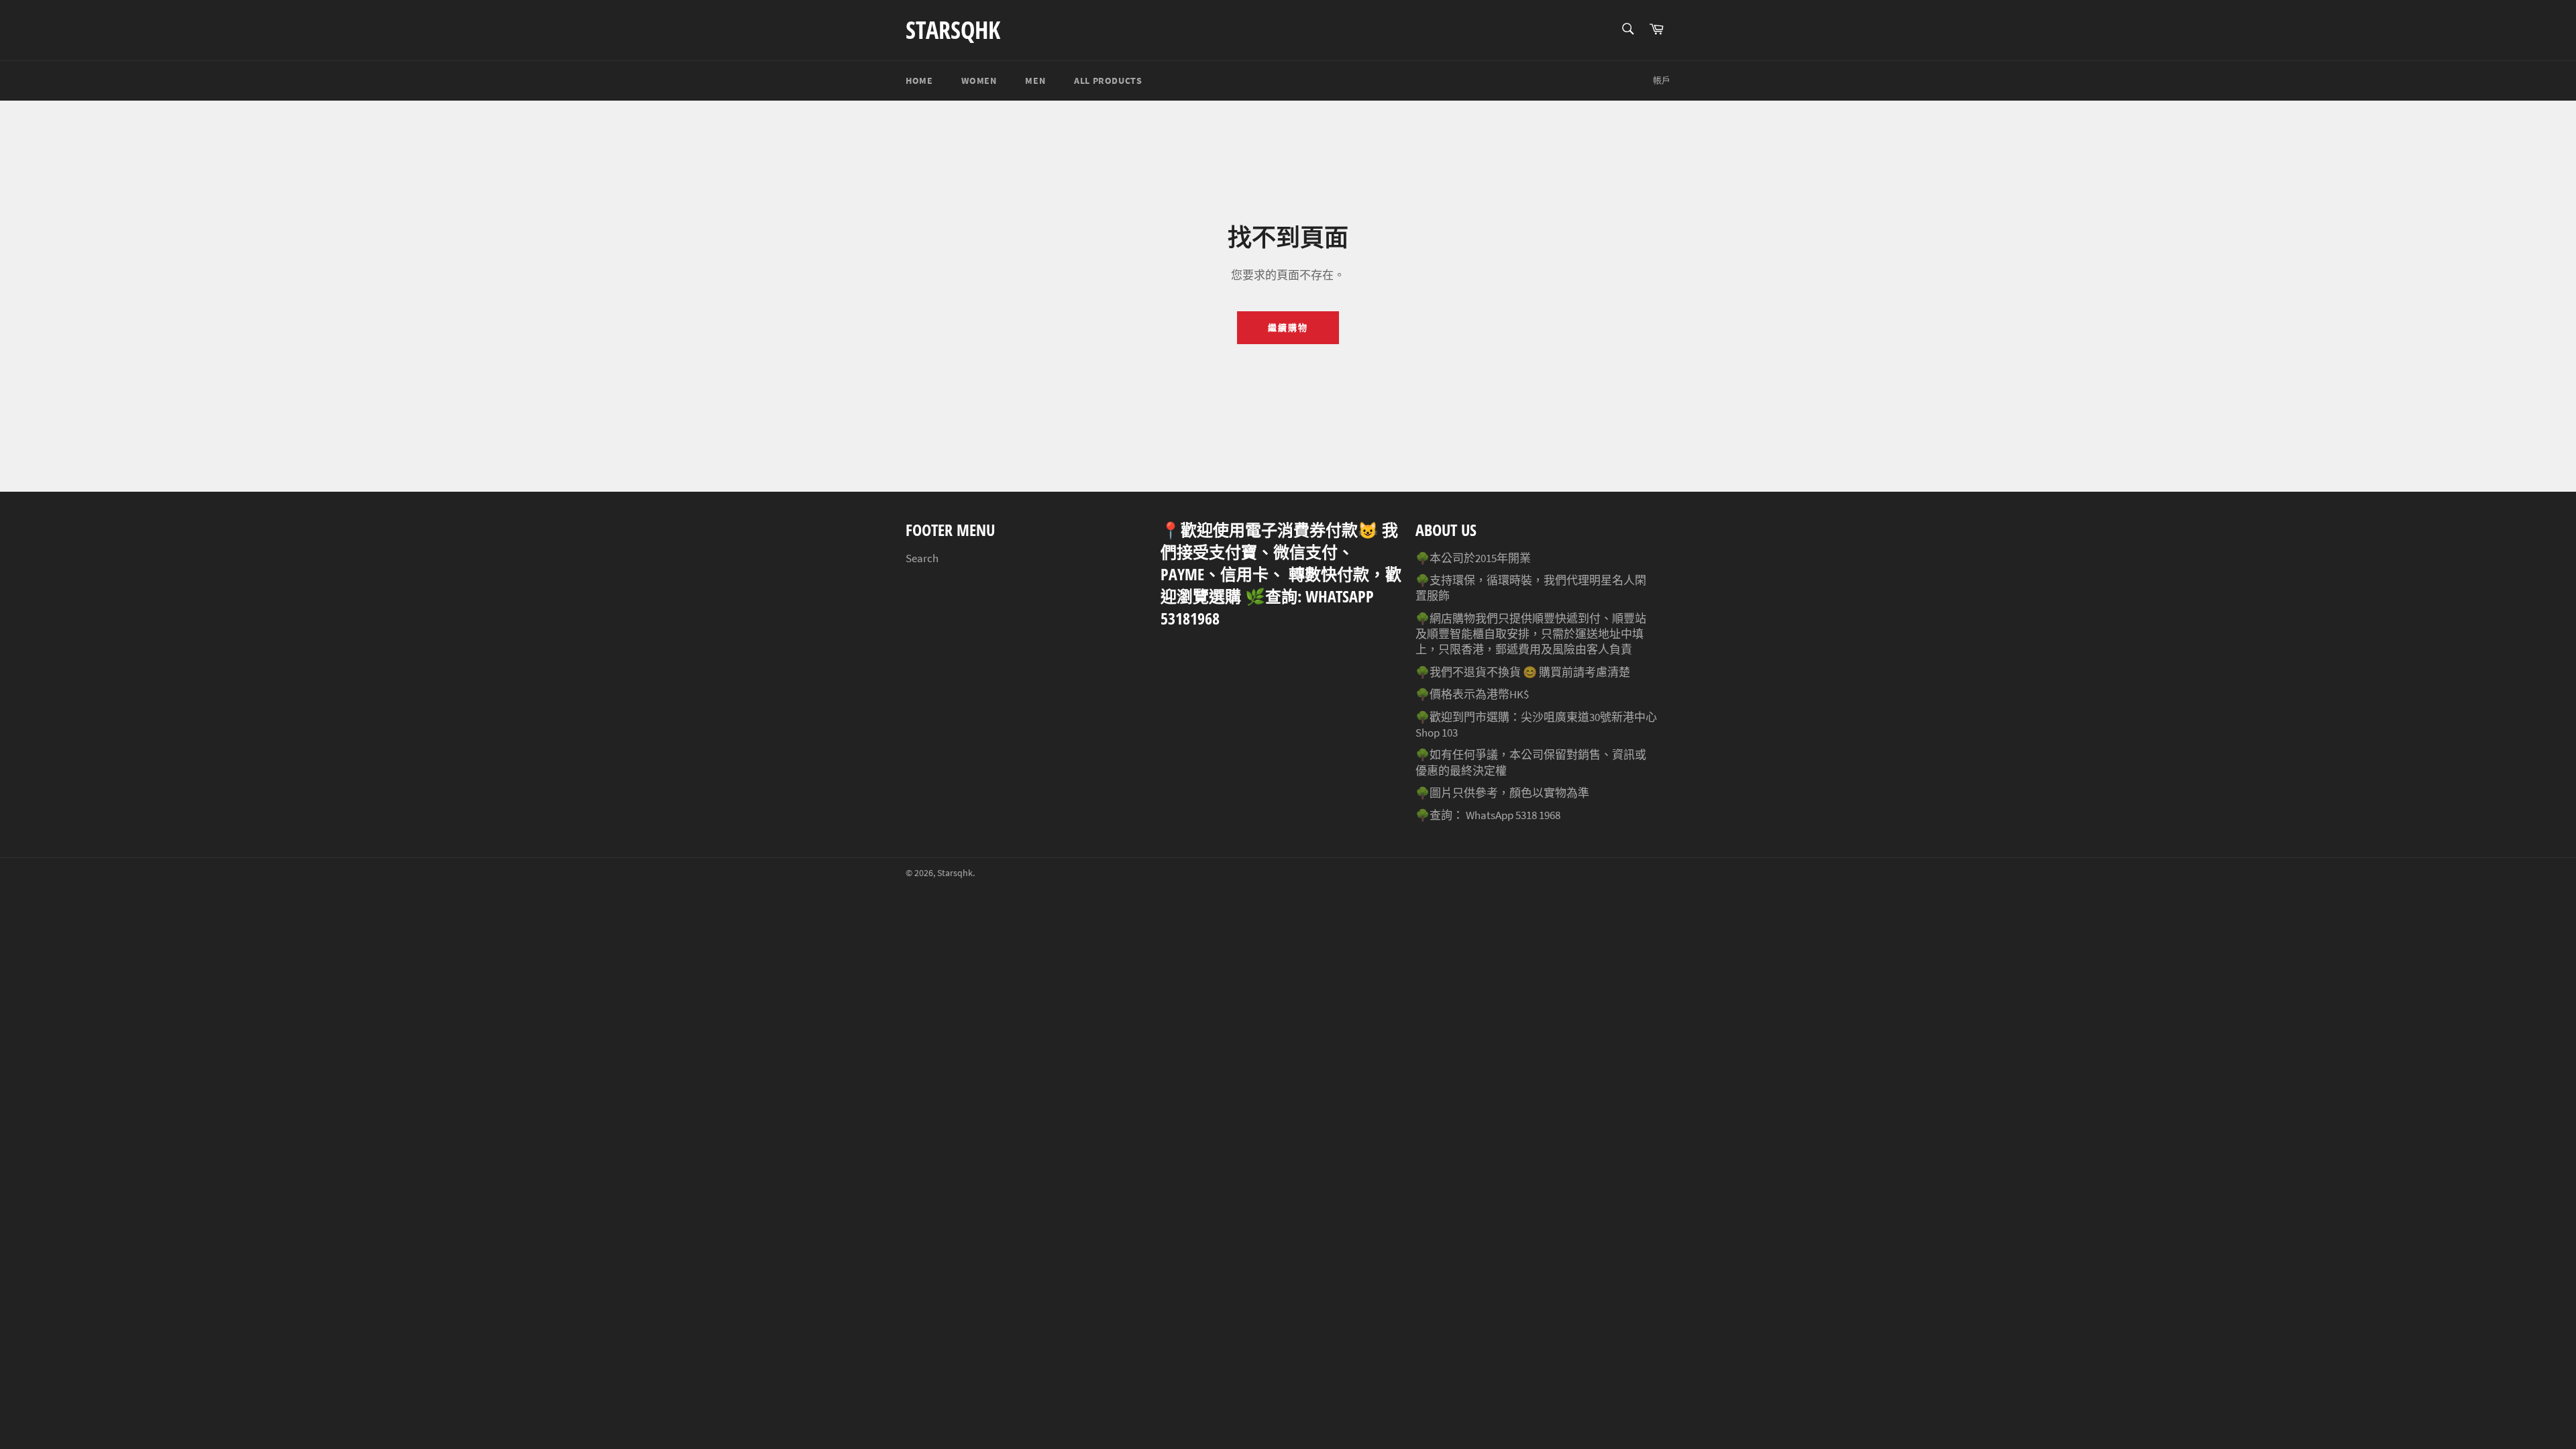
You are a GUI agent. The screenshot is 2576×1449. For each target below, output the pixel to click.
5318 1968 (1538, 815)
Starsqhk (953, 30)
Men (1035, 80)
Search (922, 558)
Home (919, 80)
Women (979, 80)
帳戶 (1662, 80)
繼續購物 (1288, 328)
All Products (1108, 80)
